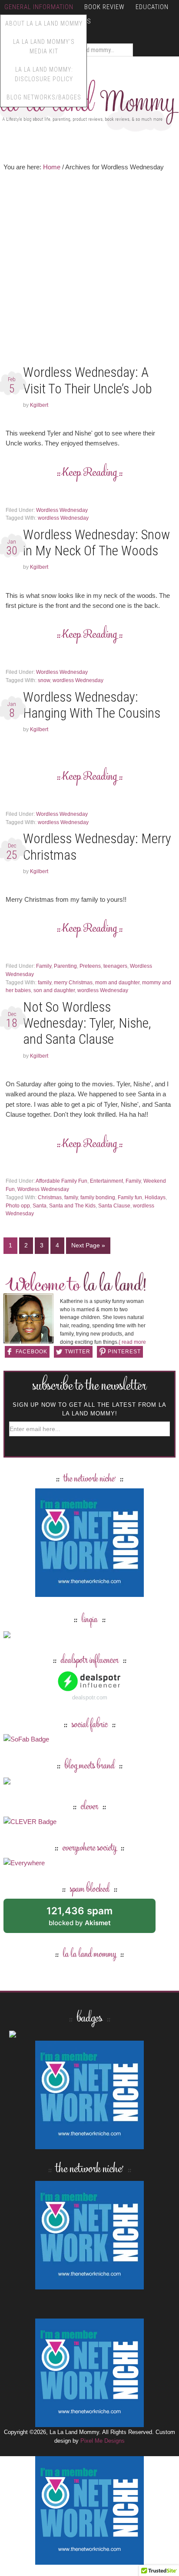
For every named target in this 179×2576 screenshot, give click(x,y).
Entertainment (106, 1181)
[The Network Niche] (89, 1593)
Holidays (155, 1197)
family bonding (98, 1197)
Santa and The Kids (72, 1206)
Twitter (78, 1352)
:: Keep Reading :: (90, 473)
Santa (40, 1206)
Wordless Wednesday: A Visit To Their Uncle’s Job (88, 380)
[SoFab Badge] (26, 1739)
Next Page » (88, 1245)
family (45, 983)
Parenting (65, 966)
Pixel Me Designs (103, 2441)
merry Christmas (73, 983)
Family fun (130, 1197)
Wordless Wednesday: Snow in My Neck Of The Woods (96, 543)
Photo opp (18, 1206)
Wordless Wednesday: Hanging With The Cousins (92, 705)
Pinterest (124, 1352)
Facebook (31, 1352)
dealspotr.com (90, 1697)
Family (44, 966)
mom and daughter (117, 983)
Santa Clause (114, 1206)
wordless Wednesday (63, 518)
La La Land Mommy (89, 102)
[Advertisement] (89, 270)
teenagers (115, 966)
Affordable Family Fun (61, 1181)
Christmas (50, 1197)
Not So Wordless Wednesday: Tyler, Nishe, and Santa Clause (87, 1023)
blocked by (89, 1919)
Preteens (90, 966)
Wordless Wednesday (62, 510)
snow (44, 680)
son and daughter (54, 990)
